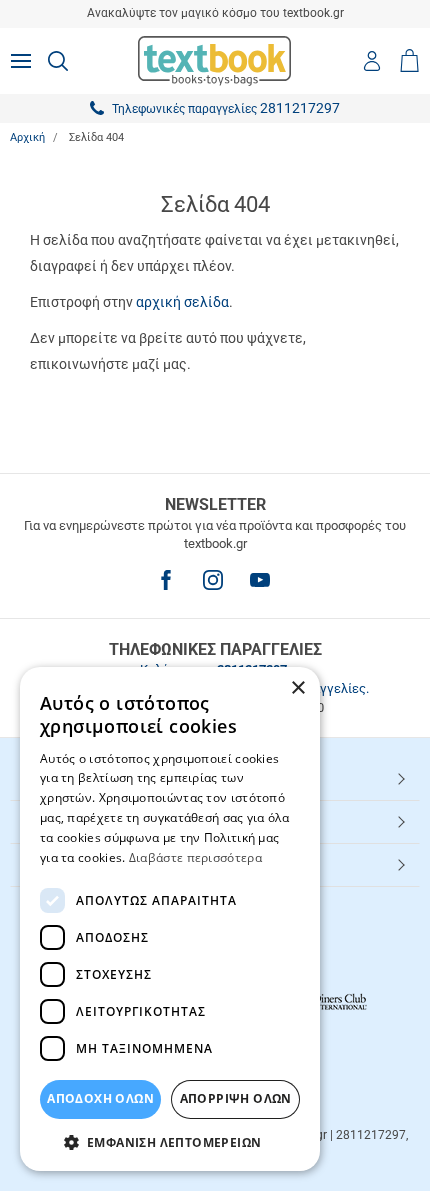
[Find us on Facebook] (166, 580)
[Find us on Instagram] (213, 580)
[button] (170, 1141)
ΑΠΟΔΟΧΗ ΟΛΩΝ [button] (100, 1098)
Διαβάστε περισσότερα (195, 857)
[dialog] (170, 919)
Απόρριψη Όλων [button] (236, 1098)
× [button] (297, 688)
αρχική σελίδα (182, 302)
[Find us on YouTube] (260, 580)
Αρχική (27, 137)
